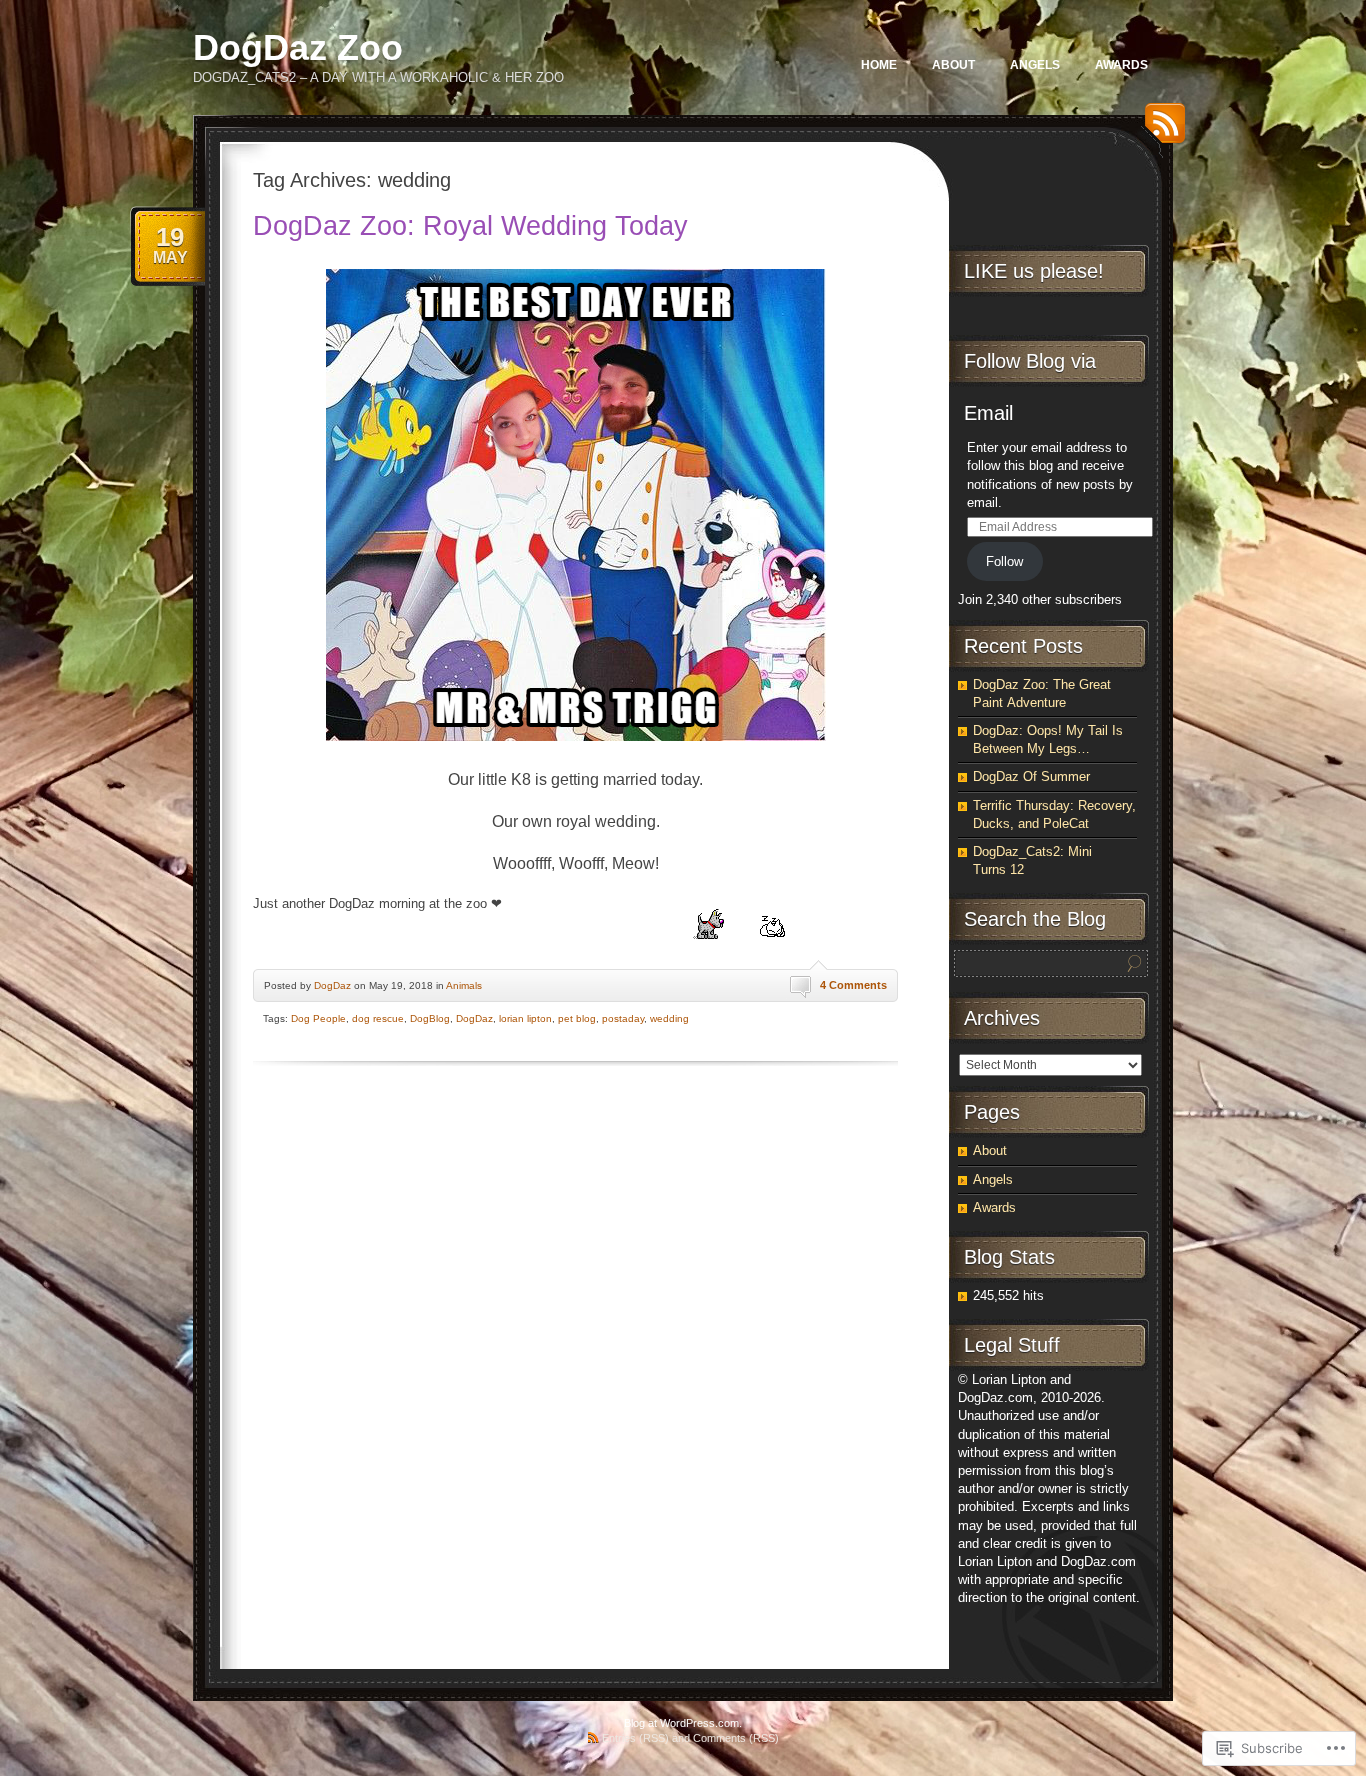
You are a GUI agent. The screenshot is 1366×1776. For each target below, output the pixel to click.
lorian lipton (525, 1018)
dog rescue (378, 1018)
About (953, 65)
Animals (464, 985)
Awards (1121, 65)
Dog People (318, 1018)
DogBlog (430, 1018)
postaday (623, 1018)
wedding (669, 1018)
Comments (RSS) (736, 1738)
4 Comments (853, 985)
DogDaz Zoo (298, 47)
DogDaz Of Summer (1031, 776)
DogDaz (332, 985)
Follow (1004, 561)
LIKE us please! (1034, 271)
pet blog (577, 1018)
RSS (1160, 130)
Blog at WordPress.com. (683, 1723)
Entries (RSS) (635, 1738)
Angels (1035, 65)
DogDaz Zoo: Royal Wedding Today (470, 226)
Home (879, 65)
